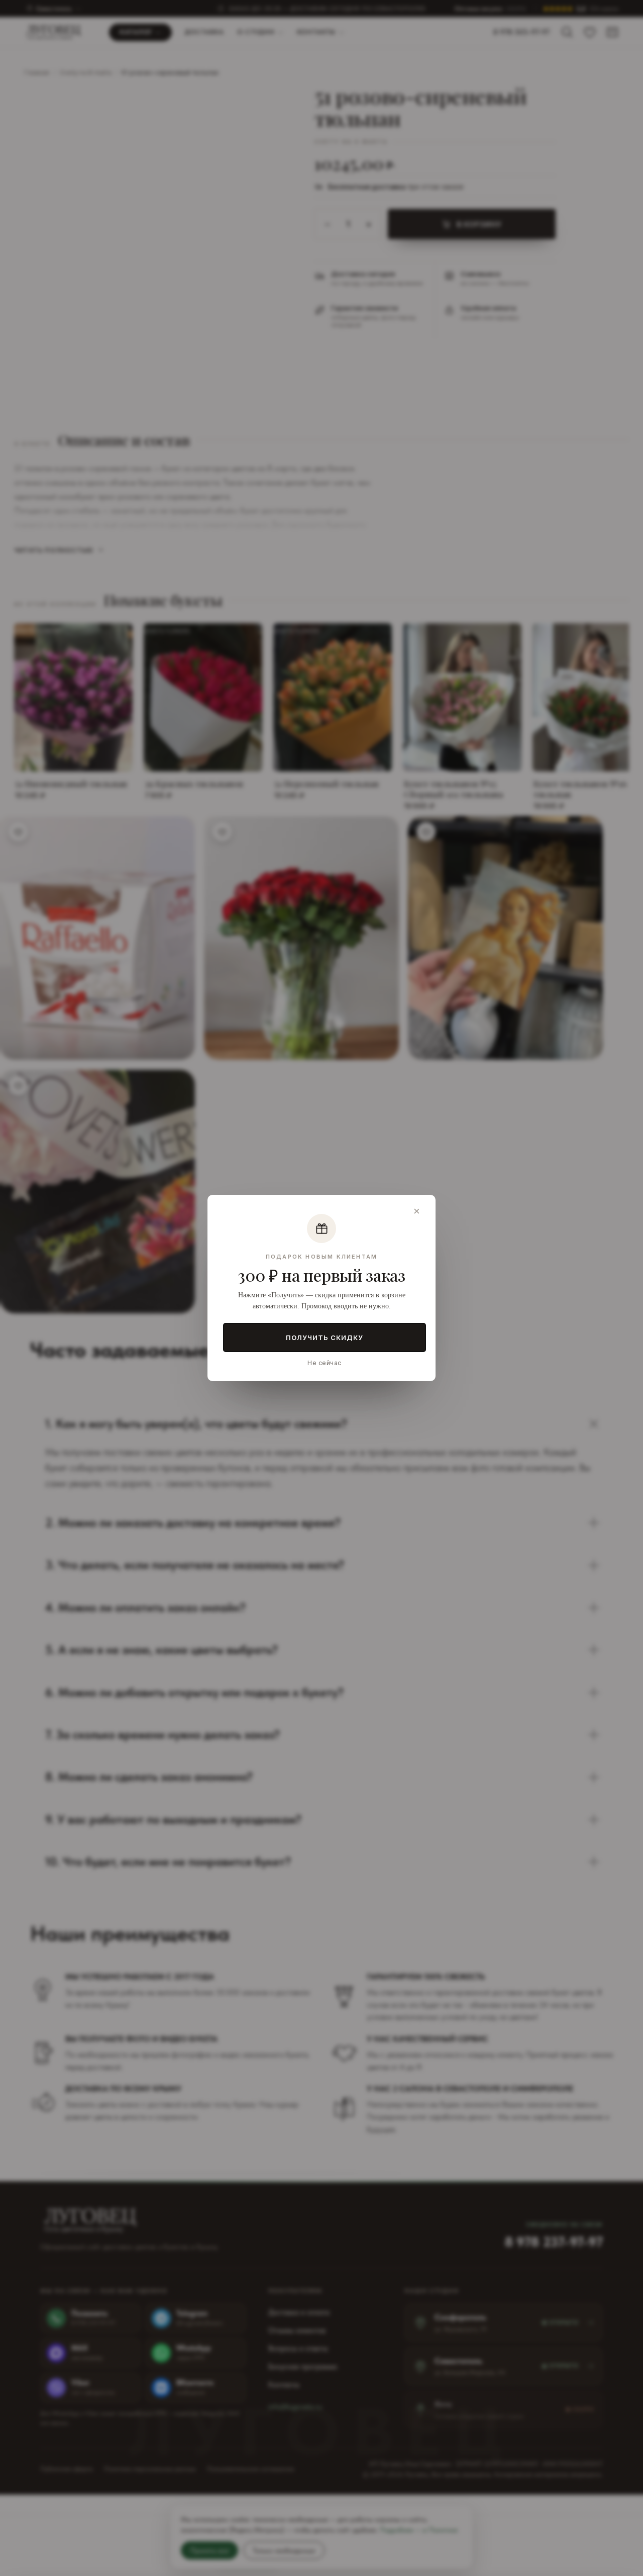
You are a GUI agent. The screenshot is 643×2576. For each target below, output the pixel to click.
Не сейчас (324, 1363)
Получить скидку (325, 1337)
